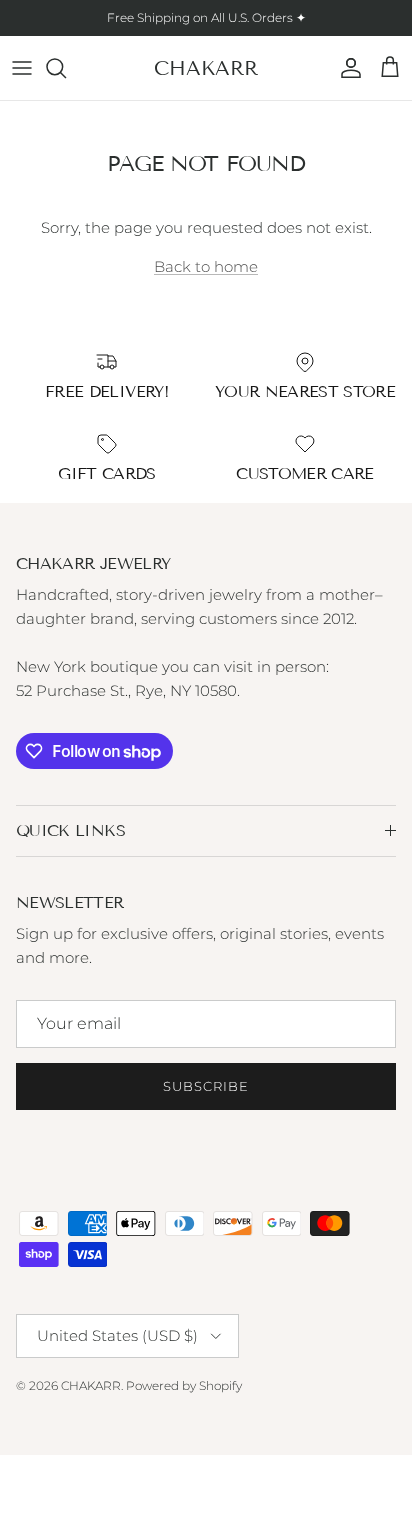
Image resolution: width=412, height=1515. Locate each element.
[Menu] (22, 68)
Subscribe (206, 1086)
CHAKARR (91, 1385)
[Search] (66, 68)
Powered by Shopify (184, 1385)
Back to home (206, 266)
